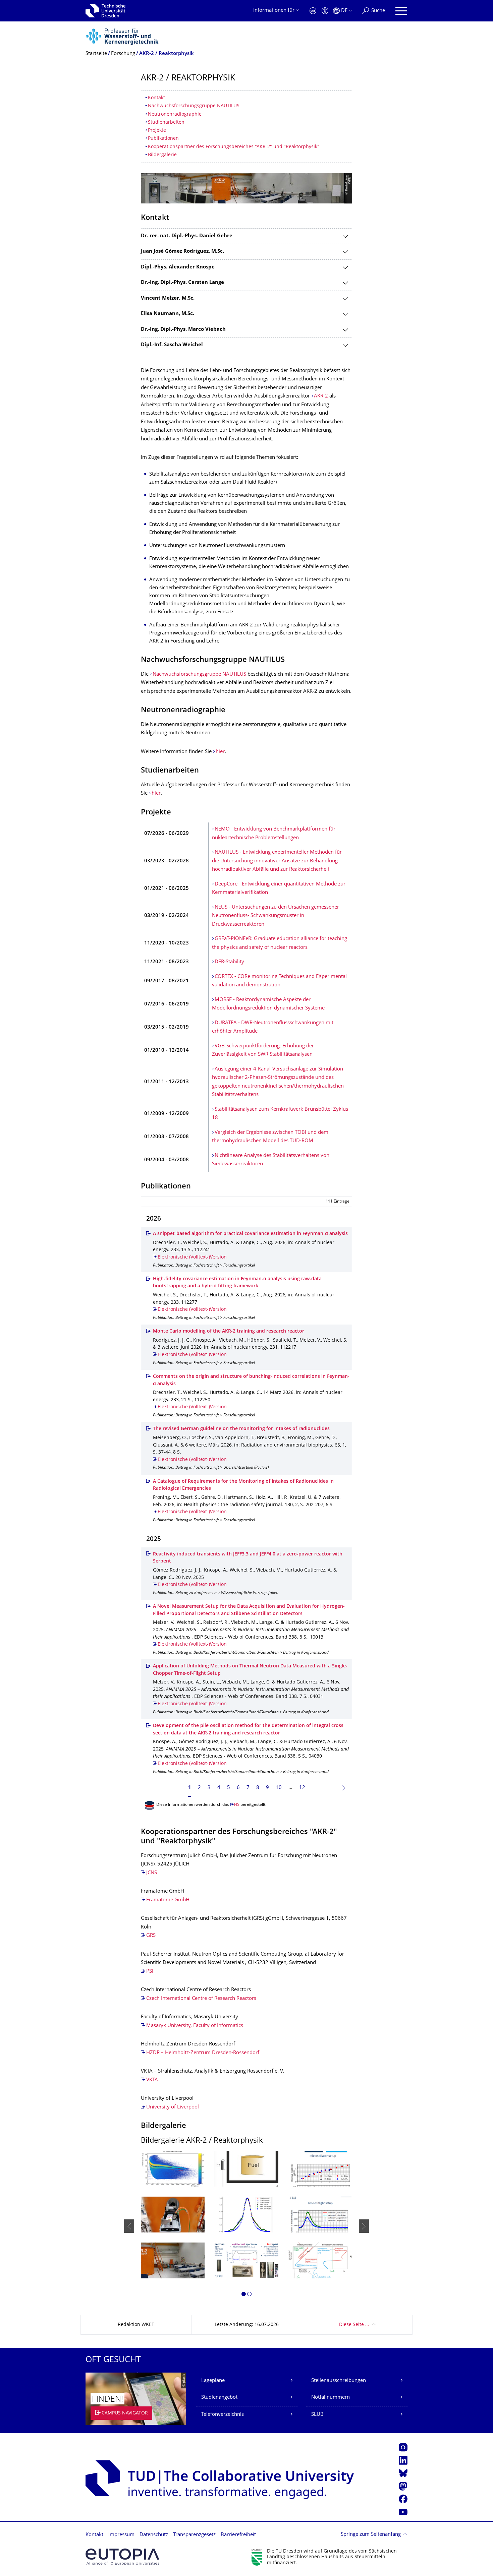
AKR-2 (321, 396)
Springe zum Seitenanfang (371, 2535)
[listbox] (246, 2226)
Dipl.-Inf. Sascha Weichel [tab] (172, 345)
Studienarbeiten (166, 122)
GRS (151, 1936)
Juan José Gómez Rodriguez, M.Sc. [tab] (182, 252)
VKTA (152, 2080)
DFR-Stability (229, 962)
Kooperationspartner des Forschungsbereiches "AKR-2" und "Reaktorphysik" (234, 147)
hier (220, 752)
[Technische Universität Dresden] (105, 11)
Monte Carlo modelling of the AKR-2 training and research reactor (229, 1331)
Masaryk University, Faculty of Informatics (195, 2026)
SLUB (317, 2415)
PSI (150, 1972)
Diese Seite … (354, 2325)
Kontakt (156, 98)
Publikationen (163, 139)
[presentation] (129, 2226)
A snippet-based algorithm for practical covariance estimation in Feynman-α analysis (250, 1234)
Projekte (157, 131)
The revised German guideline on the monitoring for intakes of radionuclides (241, 1429)
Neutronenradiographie (175, 114)
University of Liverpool (173, 2107)
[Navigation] (401, 11)
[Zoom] (173, 2169)
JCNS (152, 1873)
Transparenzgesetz (194, 2535)
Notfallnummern (331, 2398)
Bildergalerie (162, 155)
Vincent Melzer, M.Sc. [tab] (168, 298)
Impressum (121, 2535)
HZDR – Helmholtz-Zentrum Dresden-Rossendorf (203, 2053)
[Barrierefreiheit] (325, 11)
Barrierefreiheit (238, 2535)
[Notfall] (313, 11)
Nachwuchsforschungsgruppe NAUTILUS (194, 106)
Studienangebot (219, 2398)
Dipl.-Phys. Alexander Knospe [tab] (178, 267)
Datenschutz (154, 2535)
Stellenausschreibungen (339, 2381)
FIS (237, 1805)
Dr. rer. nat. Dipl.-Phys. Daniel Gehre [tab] (187, 236)
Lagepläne (213, 2381)
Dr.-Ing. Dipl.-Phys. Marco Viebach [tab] (183, 330)
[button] (244, 2295)
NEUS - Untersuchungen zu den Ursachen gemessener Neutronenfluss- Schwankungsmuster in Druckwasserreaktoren (276, 916)
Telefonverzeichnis (223, 2415)
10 (279, 1788)
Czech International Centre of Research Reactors (201, 1999)
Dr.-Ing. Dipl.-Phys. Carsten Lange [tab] (182, 283)
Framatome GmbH (168, 1900)
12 (302, 1788)
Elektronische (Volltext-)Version (192, 1257)
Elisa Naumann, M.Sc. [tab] (168, 314)
